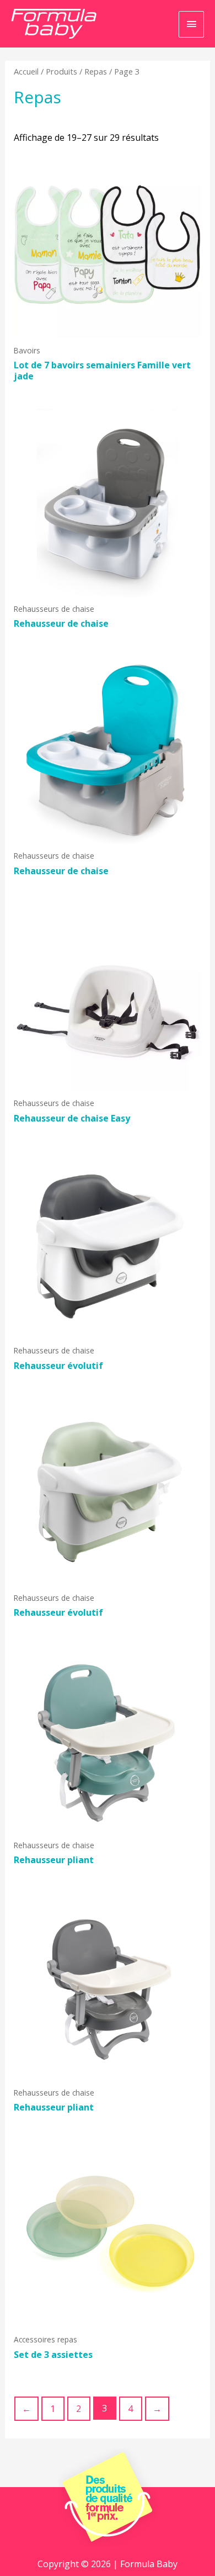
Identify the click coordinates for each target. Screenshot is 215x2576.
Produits (61, 71)
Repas (96, 71)
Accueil (26, 71)
